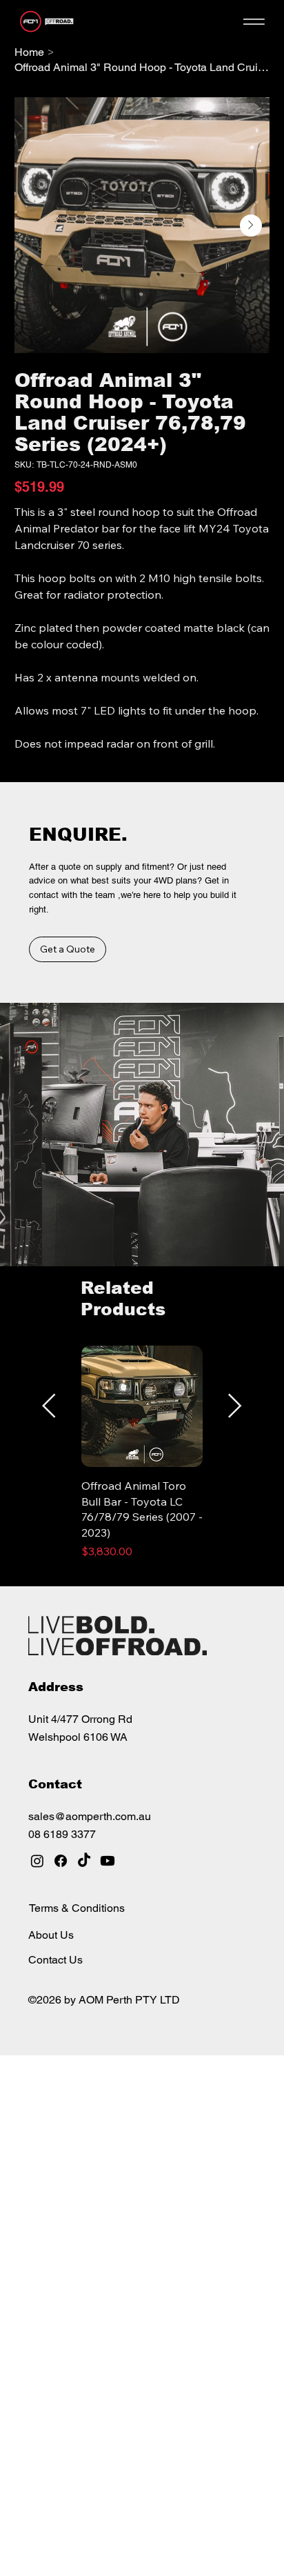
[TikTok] (84, 1861)
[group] (142, 1460)
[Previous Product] (49, 1406)
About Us (51, 1935)
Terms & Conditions (77, 1908)
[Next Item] (251, 226)
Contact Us (55, 1960)
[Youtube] (108, 1861)
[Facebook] (61, 1861)
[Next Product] (235, 1406)
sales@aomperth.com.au (90, 1816)
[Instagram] (37, 1861)
